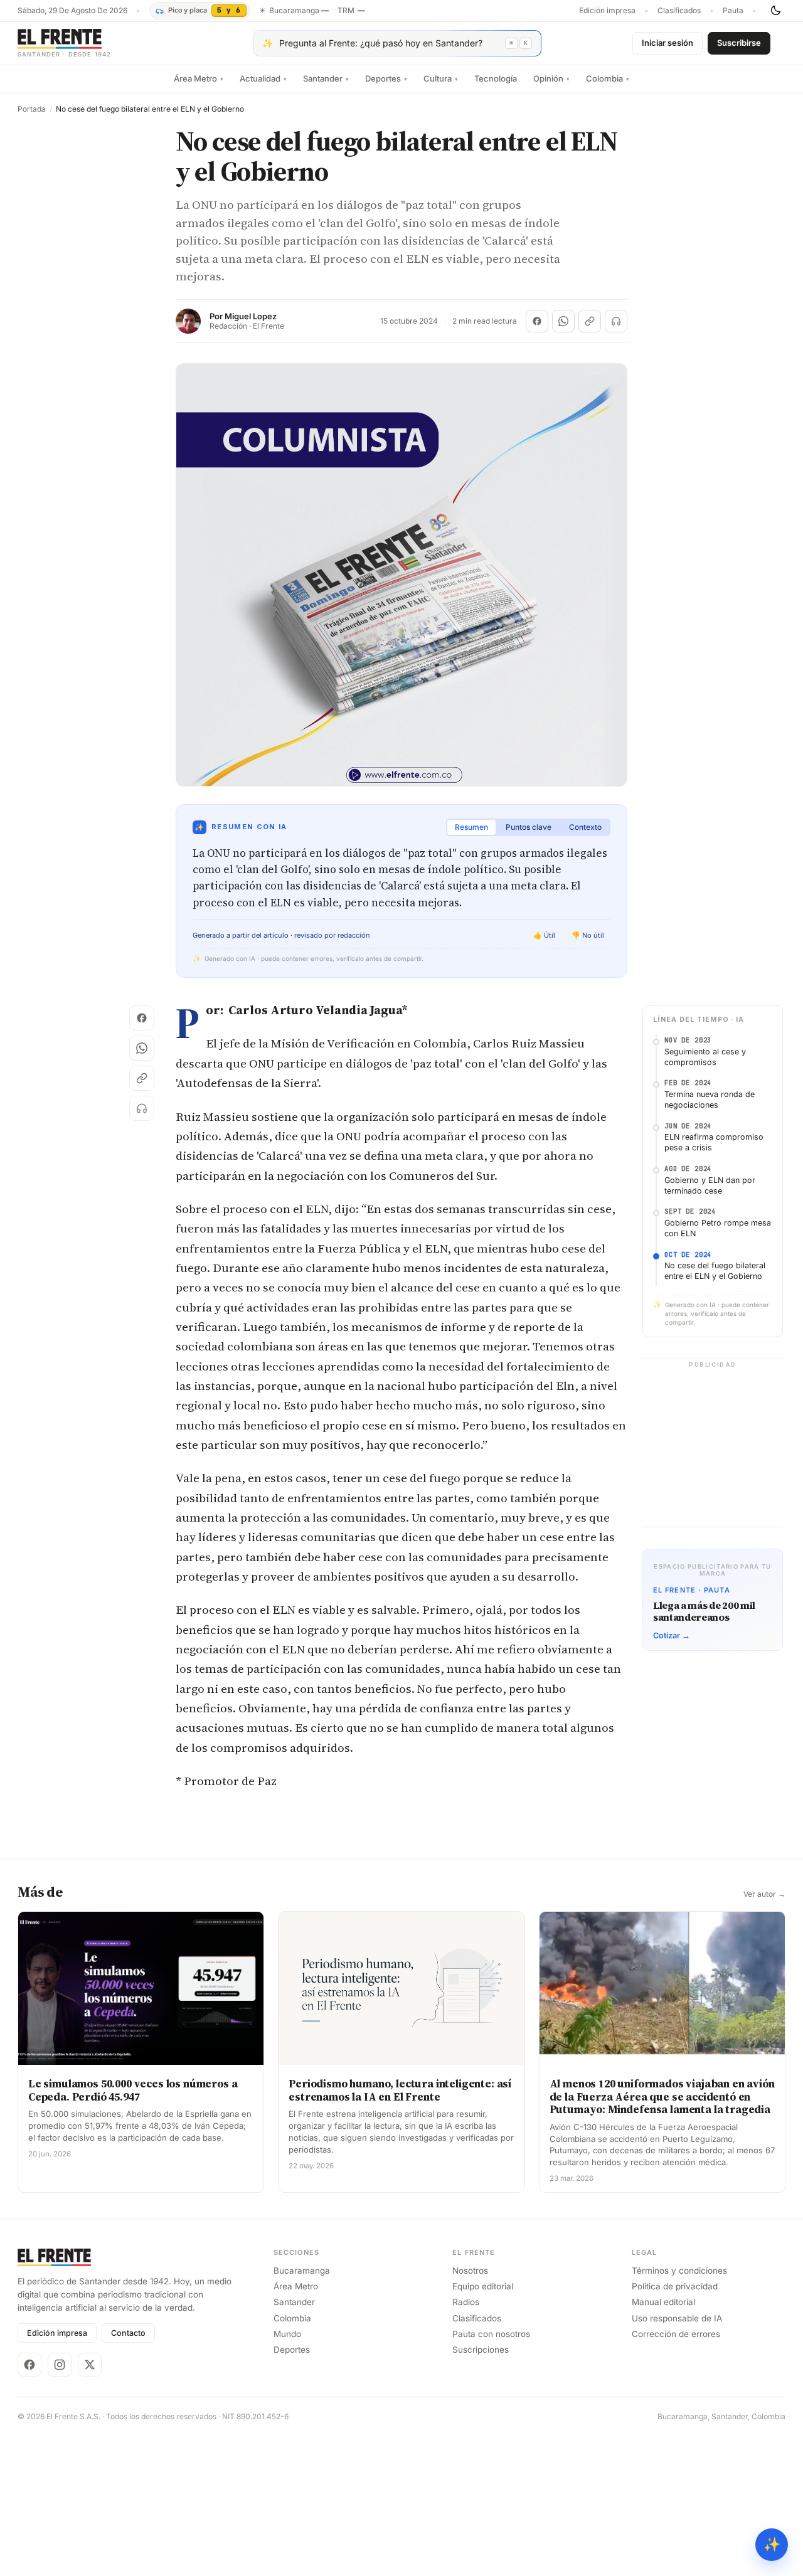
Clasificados (679, 11)
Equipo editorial (483, 2286)
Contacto (128, 2333)
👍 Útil (544, 935)
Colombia (608, 78)
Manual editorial (663, 2302)
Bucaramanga (302, 2271)
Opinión (551, 78)
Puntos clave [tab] (529, 827)
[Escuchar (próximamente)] (616, 321)
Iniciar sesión (667, 43)
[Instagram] (60, 2365)
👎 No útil (588, 935)
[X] (90, 2365)
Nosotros (470, 2271)
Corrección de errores (676, 2334)
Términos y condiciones (679, 2271)
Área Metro (199, 78)
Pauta (733, 11)
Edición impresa (607, 11)
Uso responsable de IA (677, 2318)
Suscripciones (481, 2350)
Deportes (386, 78)
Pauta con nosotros (491, 2334)
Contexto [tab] (585, 827)
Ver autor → (764, 1894)
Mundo (287, 2334)
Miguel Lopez (251, 316)
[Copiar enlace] (590, 321)
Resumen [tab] (471, 827)
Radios (466, 2302)
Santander (326, 78)
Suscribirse (739, 43)
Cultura (441, 78)
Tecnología (496, 78)
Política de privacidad (675, 2286)
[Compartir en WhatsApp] (563, 321)
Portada (32, 109)
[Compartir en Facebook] (537, 321)
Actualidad (263, 78)
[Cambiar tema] (775, 11)
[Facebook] (29, 2365)
